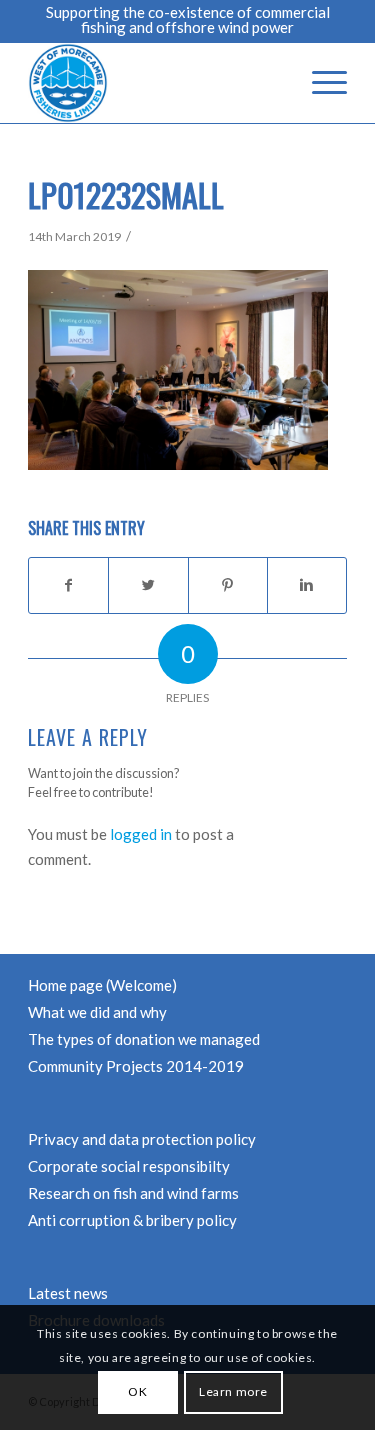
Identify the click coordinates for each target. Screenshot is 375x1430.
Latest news (68, 1293)
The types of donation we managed (144, 1039)
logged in (141, 834)
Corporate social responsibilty (129, 1166)
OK (137, 1391)
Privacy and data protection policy (142, 1139)
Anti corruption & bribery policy (132, 1220)
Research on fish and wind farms (133, 1193)
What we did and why (97, 1012)
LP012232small (126, 194)
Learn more (233, 1391)
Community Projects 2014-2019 (136, 1066)
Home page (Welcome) (102, 985)
